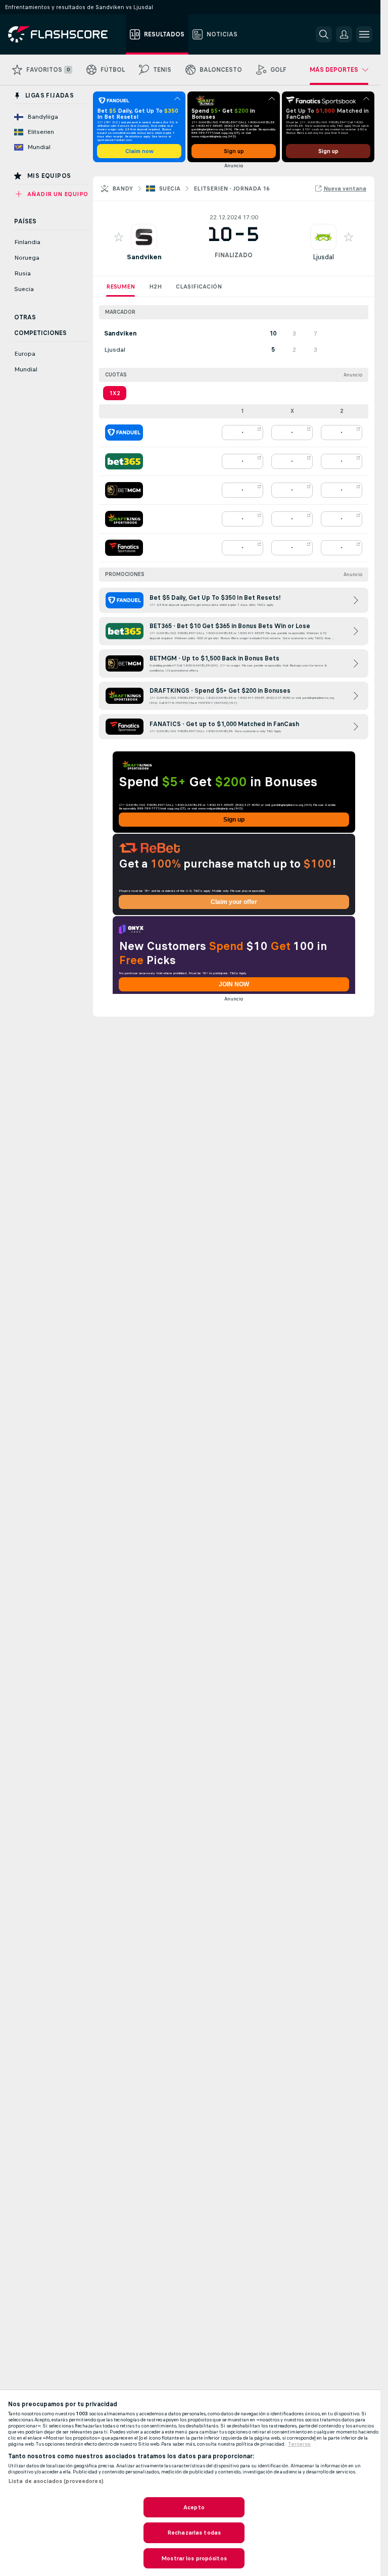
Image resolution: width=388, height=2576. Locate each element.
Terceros (299, 2444)
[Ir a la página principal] (65, 34)
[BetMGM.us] (124, 490)
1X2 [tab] (115, 393)
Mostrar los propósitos (194, 2558)
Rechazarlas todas (194, 2533)
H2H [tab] (155, 287)
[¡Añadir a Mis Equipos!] (119, 237)
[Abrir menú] (364, 34)
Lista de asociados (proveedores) (56, 2481)
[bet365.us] (124, 461)
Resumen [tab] (120, 287)
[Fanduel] (124, 433)
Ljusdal (323, 257)
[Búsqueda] (324, 34)
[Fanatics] (124, 548)
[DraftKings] (124, 519)
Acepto (194, 2507)
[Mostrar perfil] (144, 237)
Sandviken (144, 257)
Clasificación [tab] (199, 287)
